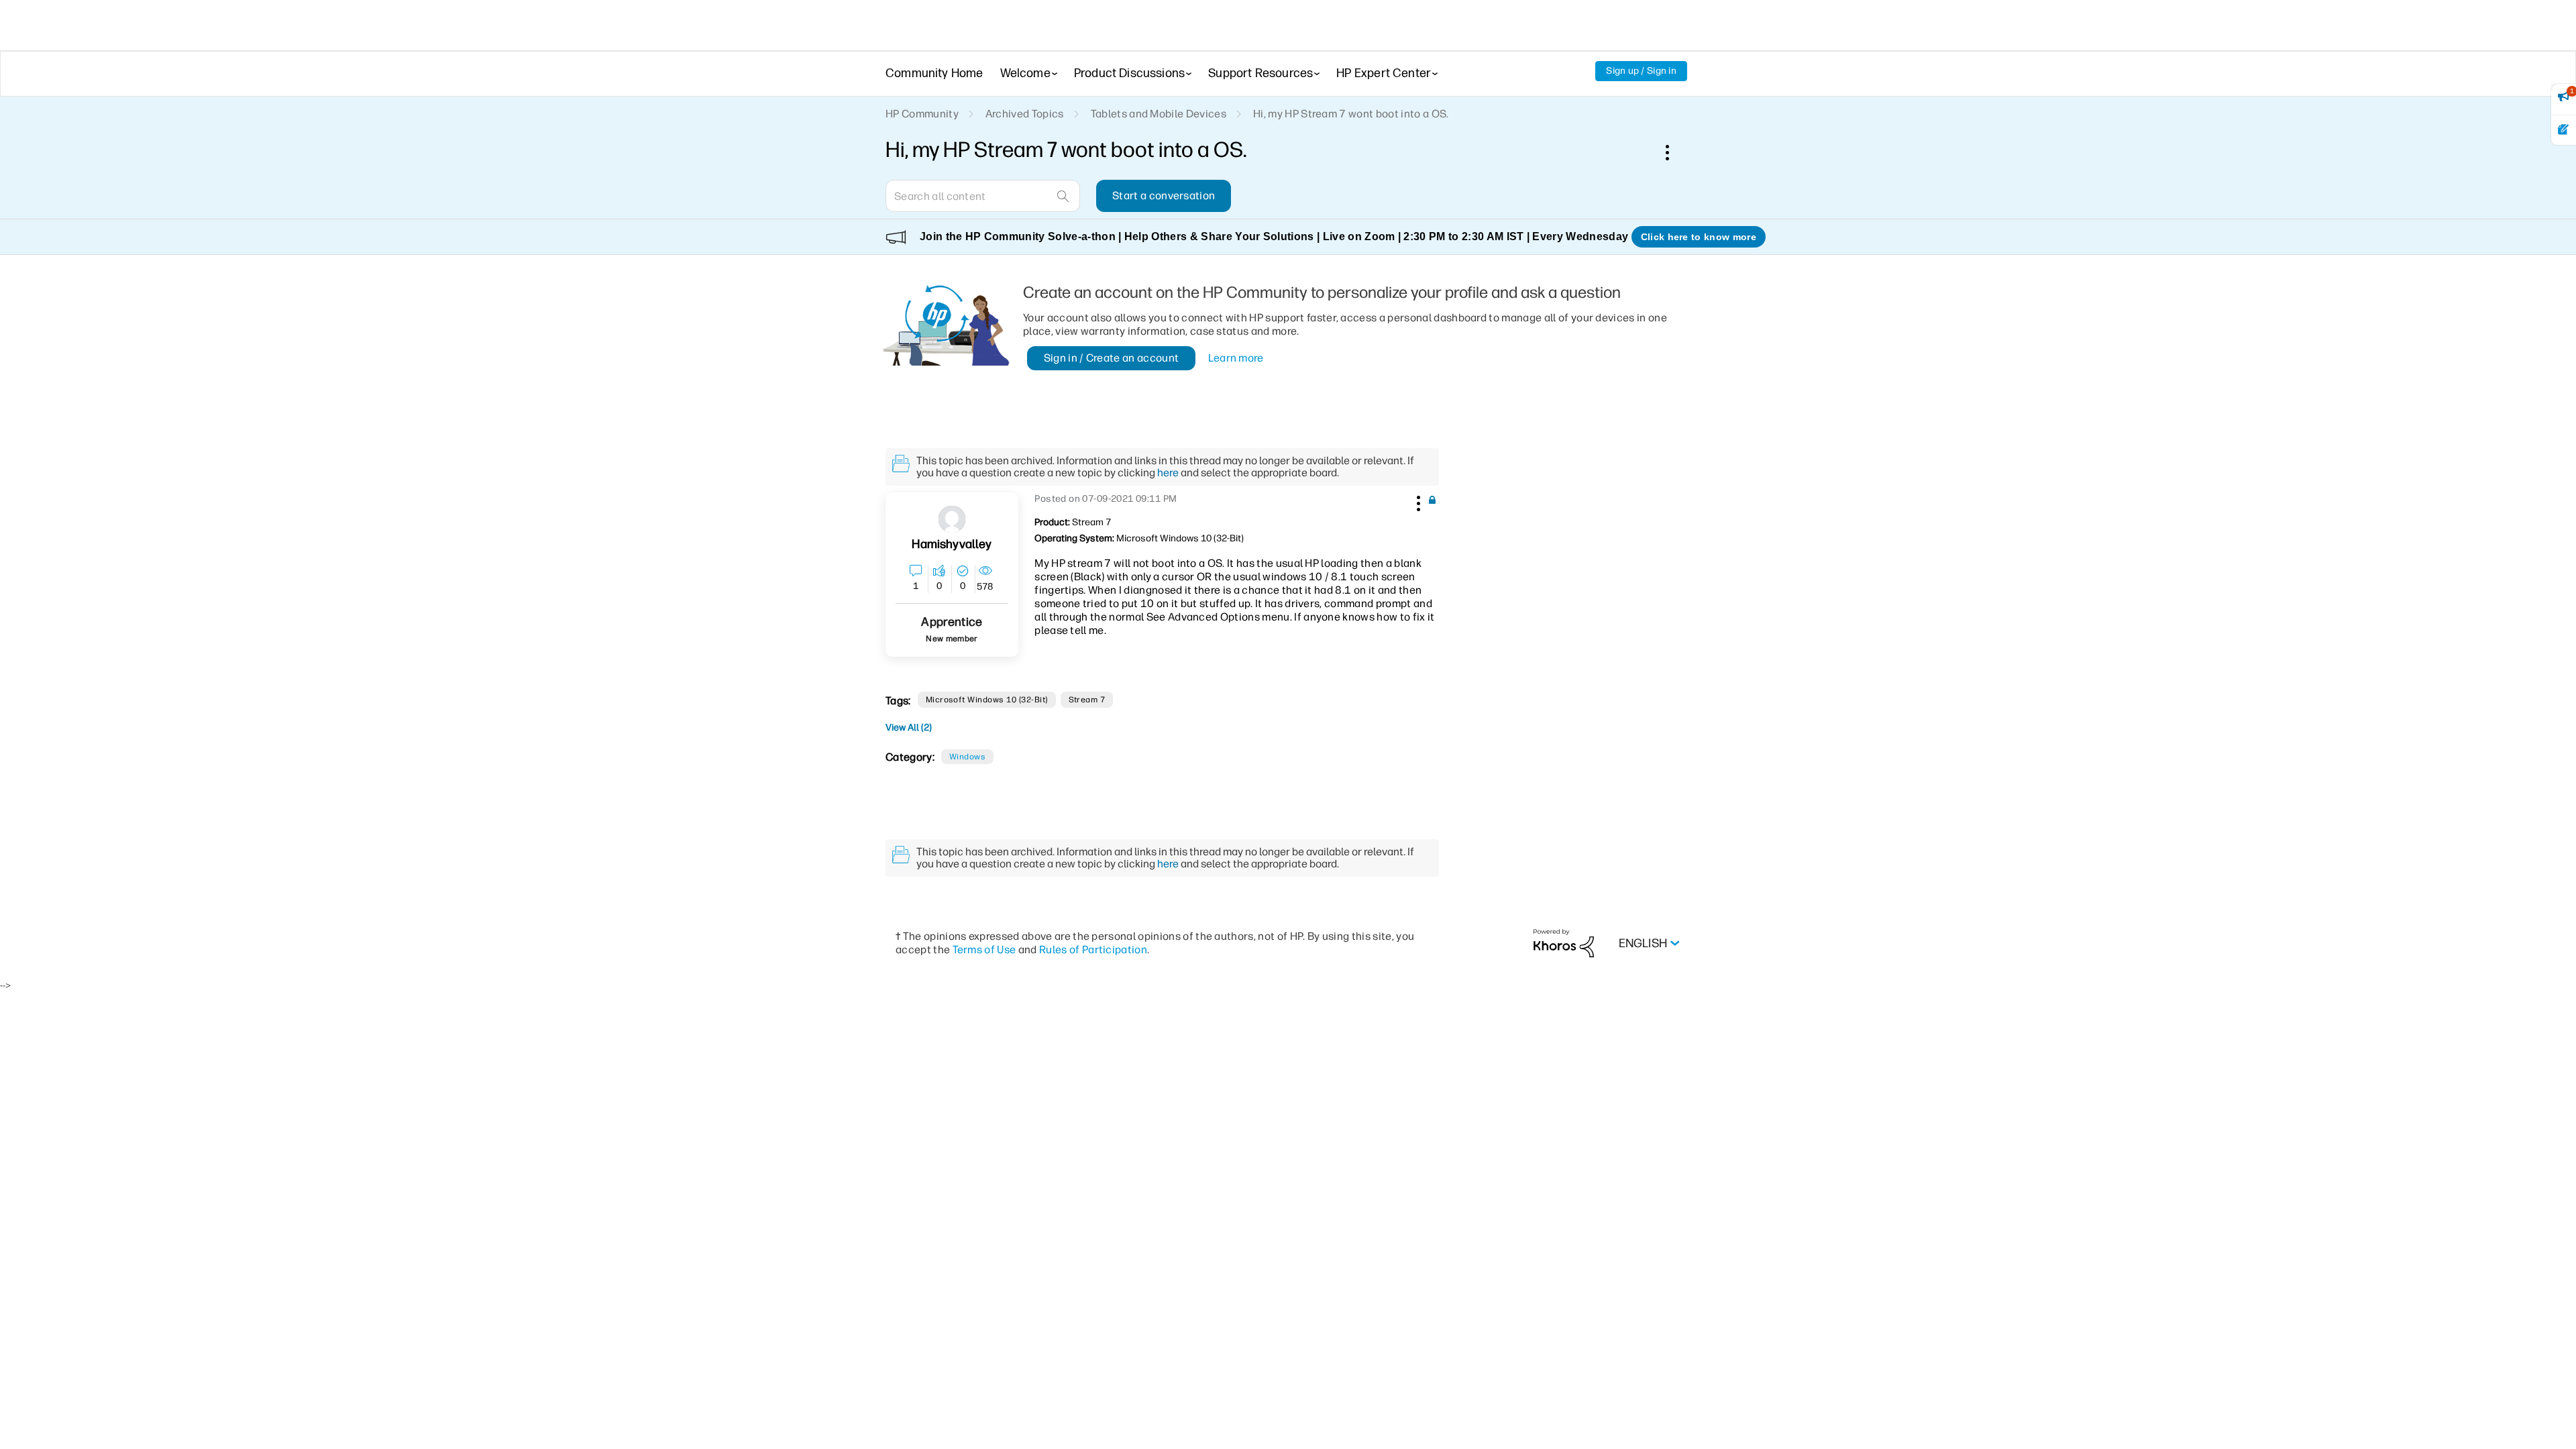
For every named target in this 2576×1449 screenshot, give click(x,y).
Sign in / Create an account (1112, 358)
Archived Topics (1025, 114)
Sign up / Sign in (1641, 71)
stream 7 (1087, 700)
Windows (967, 757)
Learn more (1236, 358)
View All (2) (909, 728)
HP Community (922, 114)
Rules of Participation (1093, 950)
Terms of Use (984, 950)
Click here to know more (1699, 237)
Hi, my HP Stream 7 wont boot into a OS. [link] (1351, 114)
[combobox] (983, 196)
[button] (1417, 501)
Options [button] (1674, 152)
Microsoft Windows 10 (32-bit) (987, 700)
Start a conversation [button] (1164, 196)
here (1168, 473)
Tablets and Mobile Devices (1159, 114)
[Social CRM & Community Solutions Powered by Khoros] (1564, 943)
